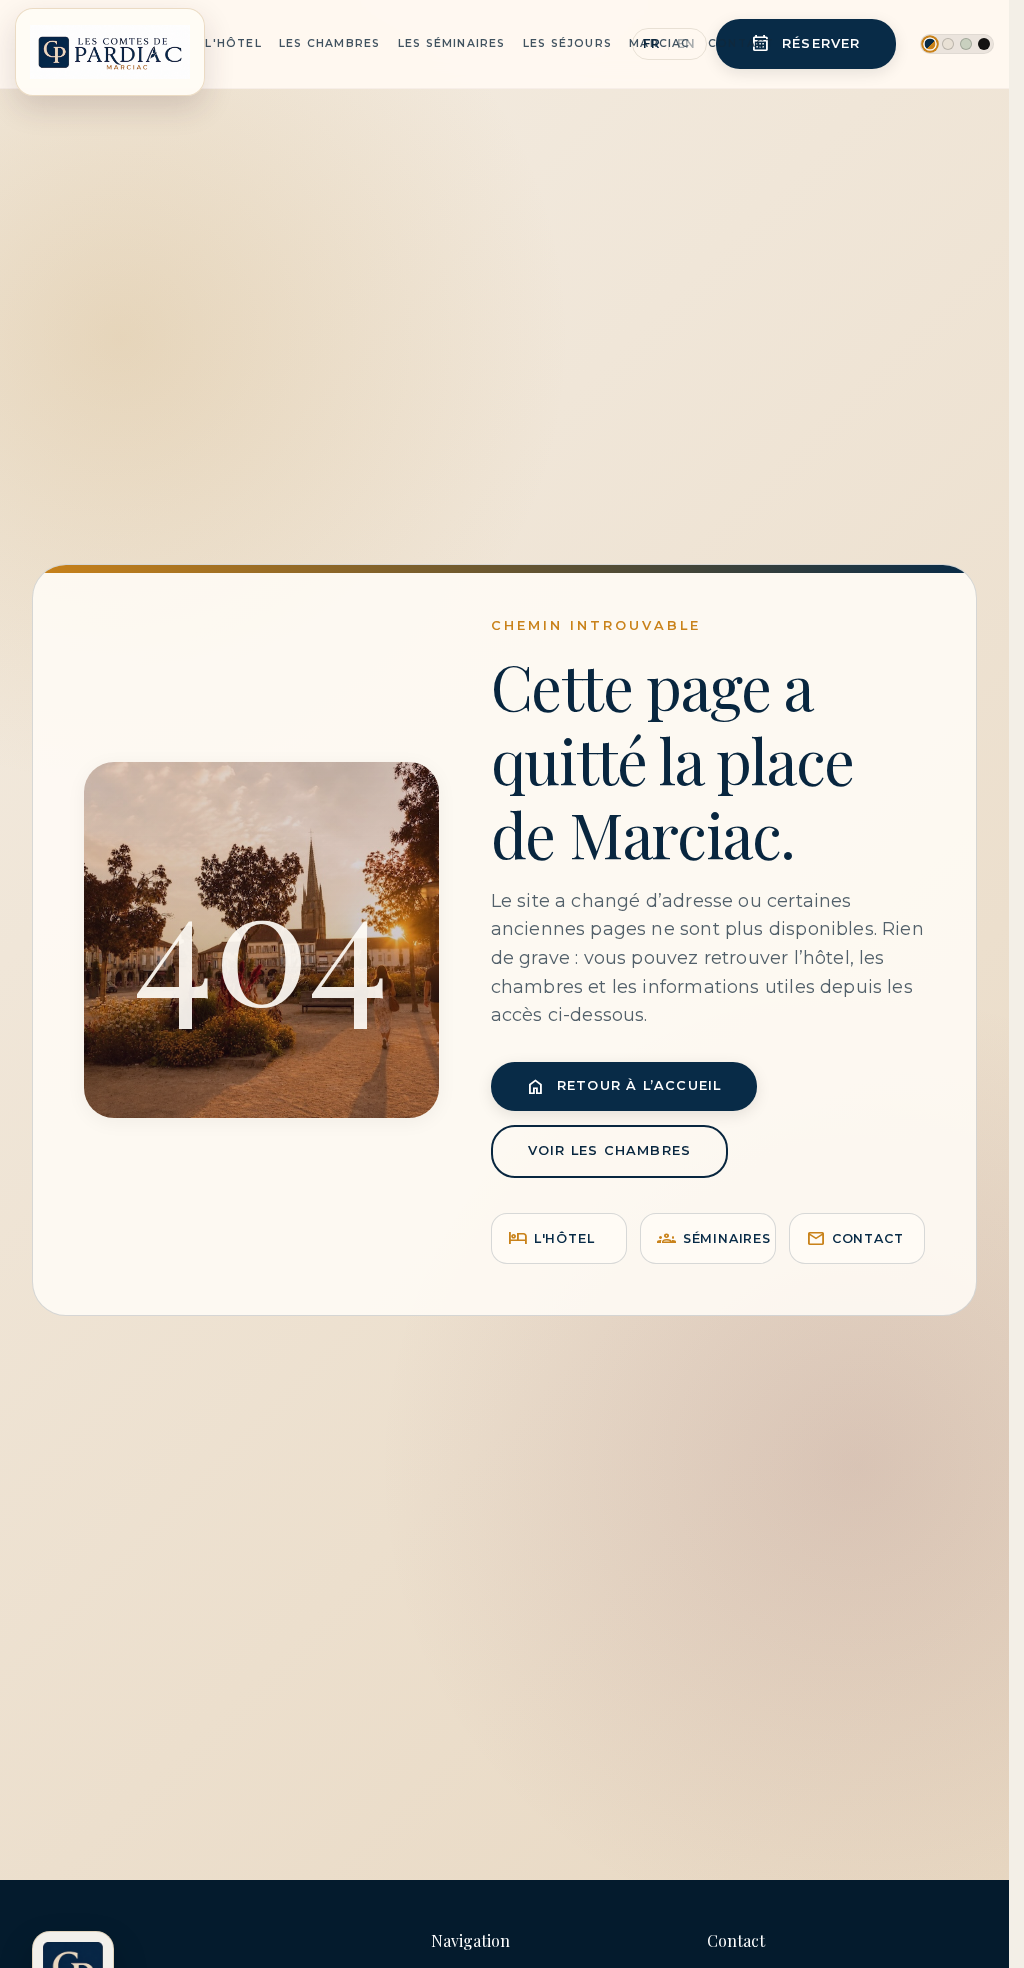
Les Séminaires (452, 43)
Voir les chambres (609, 1150)
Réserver (806, 43)
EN (686, 43)
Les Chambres (329, 43)
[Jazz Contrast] (984, 44)
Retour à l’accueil (624, 1086)
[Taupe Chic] (948, 44)
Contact (741, 43)
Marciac (659, 43)
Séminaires (714, 1238)
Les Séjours (567, 43)
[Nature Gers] (966, 44)
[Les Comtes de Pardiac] (110, 44)
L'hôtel (551, 1238)
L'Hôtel (233, 43)
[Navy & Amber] (929, 43)
